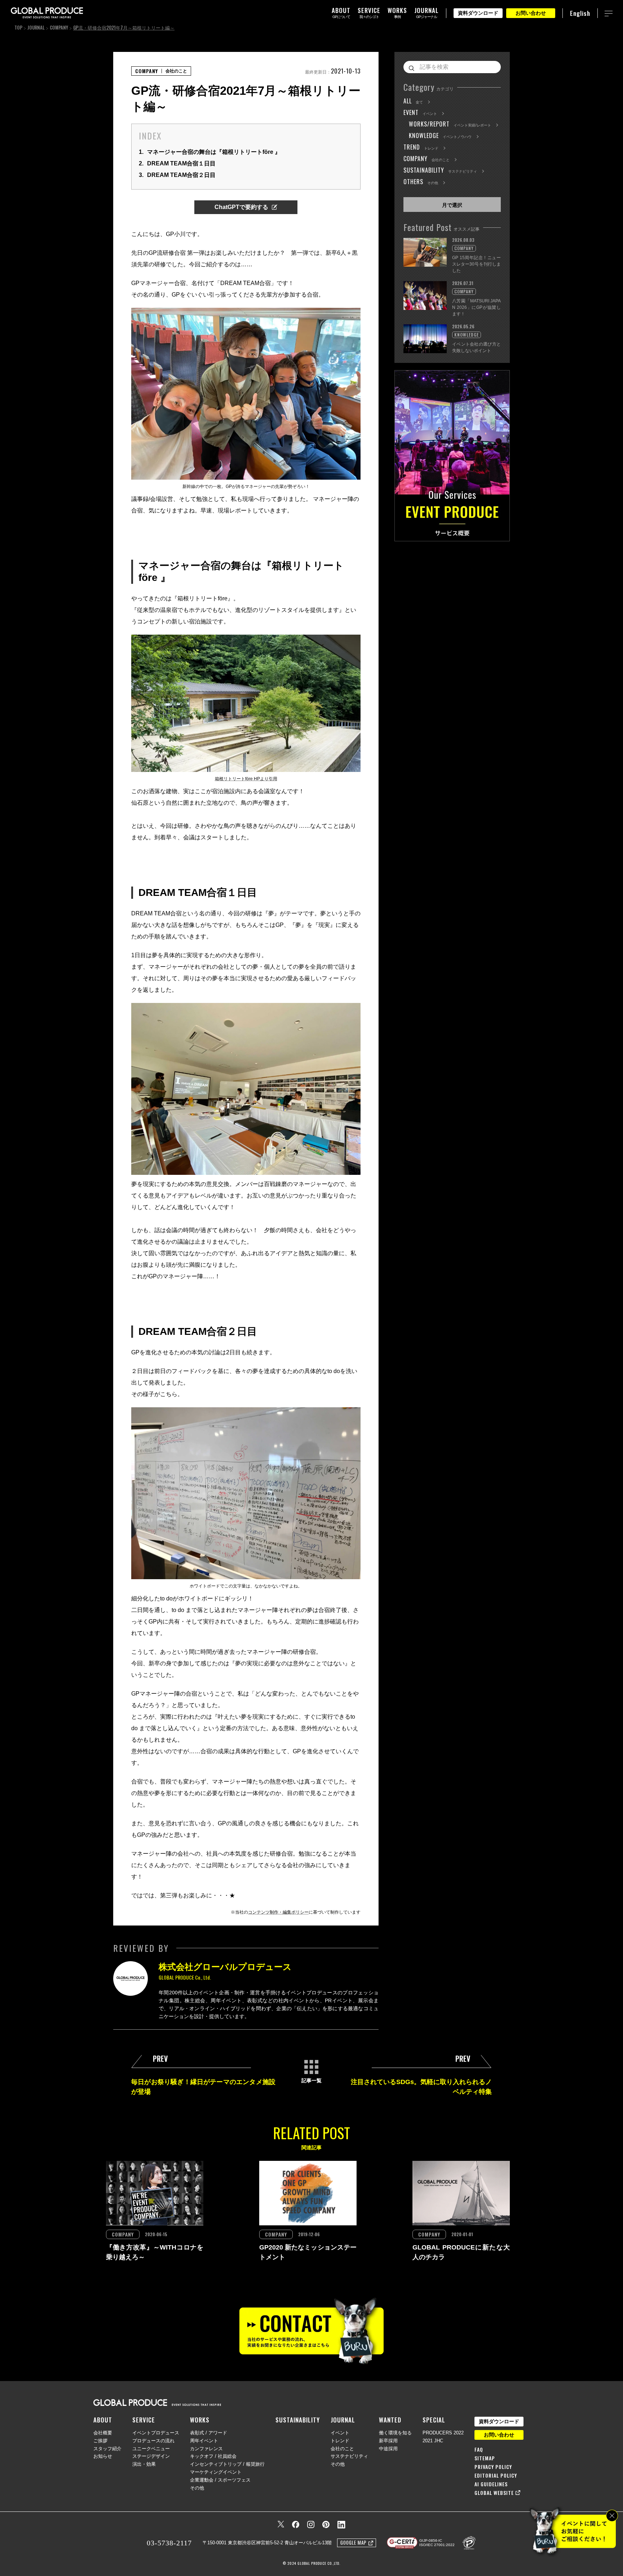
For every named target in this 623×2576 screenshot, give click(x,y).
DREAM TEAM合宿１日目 (177, 163)
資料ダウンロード (478, 13)
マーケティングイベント (216, 2472)
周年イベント (204, 2441)
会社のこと (342, 2449)
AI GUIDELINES (491, 2484)
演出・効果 (144, 2464)
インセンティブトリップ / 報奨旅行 (227, 2464)
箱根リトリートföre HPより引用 (246, 779)
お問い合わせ (531, 13)
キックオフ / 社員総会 (213, 2456)
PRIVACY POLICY (493, 2467)
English (580, 13)
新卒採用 (388, 2441)
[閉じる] (612, 2516)
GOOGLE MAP (354, 2542)
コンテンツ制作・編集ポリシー (278, 1912)
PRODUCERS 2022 (443, 2433)
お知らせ (103, 2456)
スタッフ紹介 (107, 2449)
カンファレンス (206, 2449)
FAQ (479, 2450)
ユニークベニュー (151, 2449)
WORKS (200, 2420)
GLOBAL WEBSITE (494, 2493)
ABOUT (103, 2420)
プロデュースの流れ (153, 2441)
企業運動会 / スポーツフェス (220, 2480)
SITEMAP (485, 2458)
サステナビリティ (349, 2456)
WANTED (390, 2420)
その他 (197, 2488)
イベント (340, 2433)
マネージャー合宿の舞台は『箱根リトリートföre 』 (210, 152)
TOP (18, 27)
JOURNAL (36, 27)
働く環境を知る (395, 2433)
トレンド (340, 2441)
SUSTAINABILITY (298, 2420)
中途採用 (388, 2449)
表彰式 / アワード (209, 2433)
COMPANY (59, 27)
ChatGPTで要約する (241, 207)
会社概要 (103, 2433)
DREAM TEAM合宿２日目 (177, 175)
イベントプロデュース (156, 2433)
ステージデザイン (151, 2456)
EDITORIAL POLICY (496, 2475)
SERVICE (144, 2420)
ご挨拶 (100, 2441)
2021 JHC (433, 2441)
